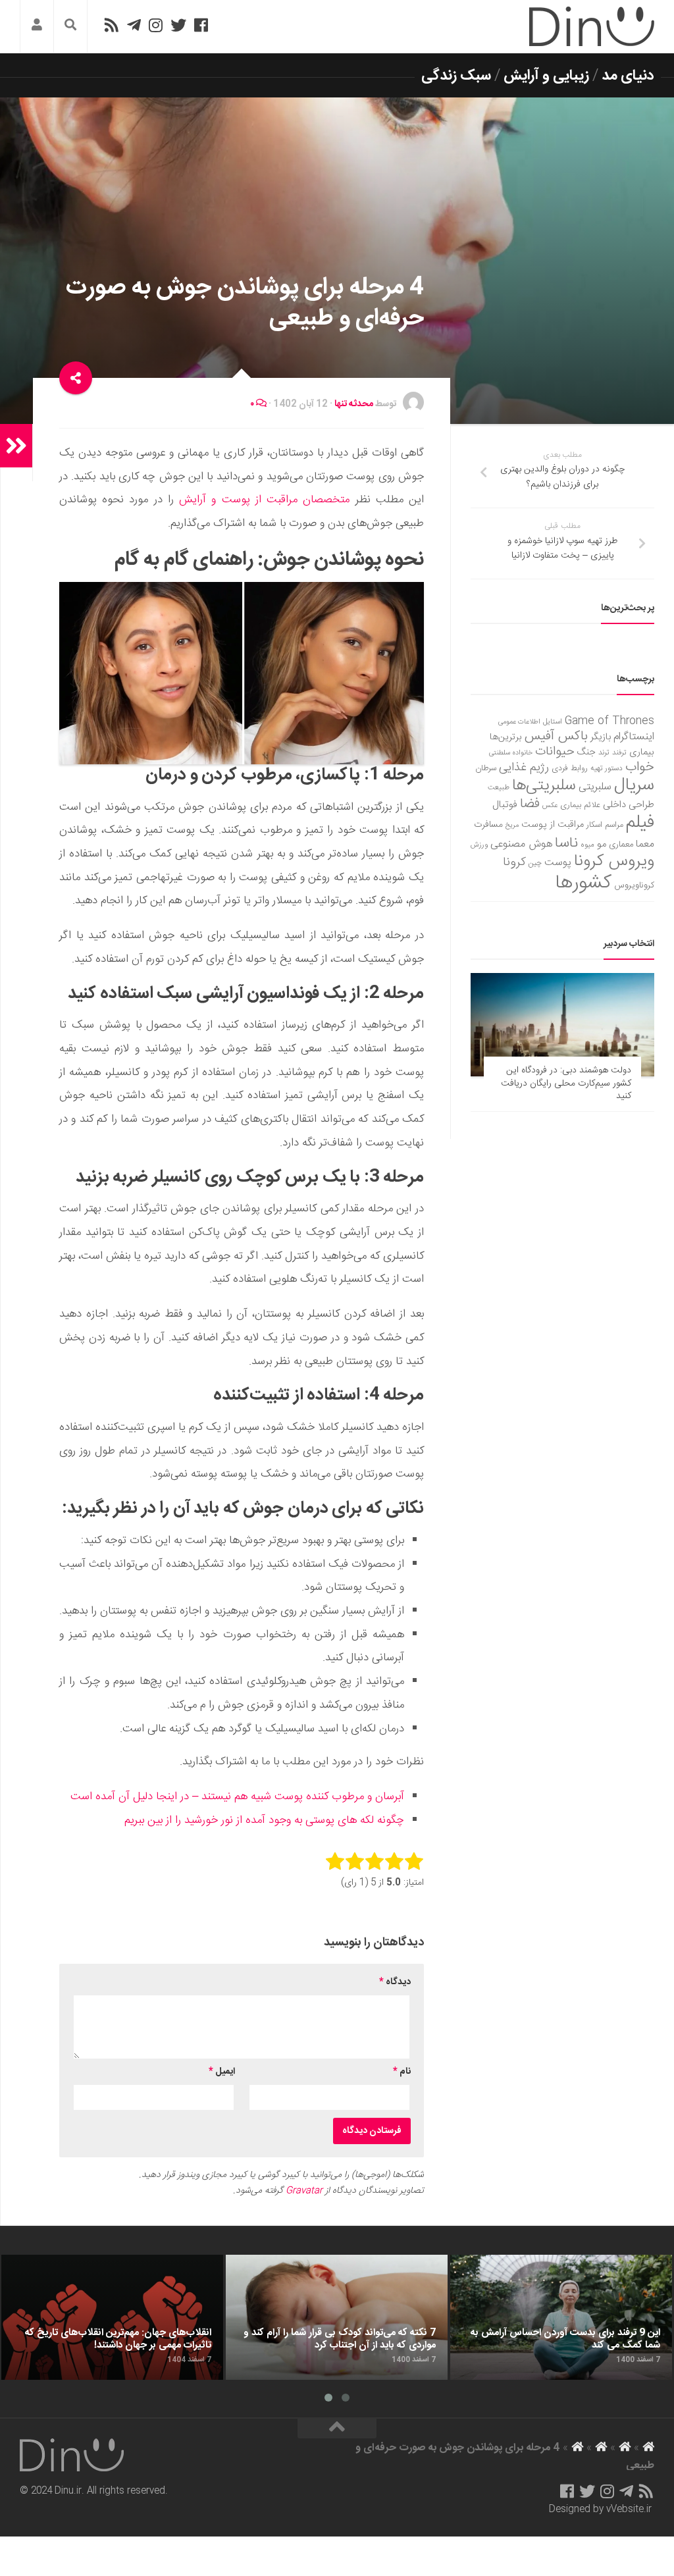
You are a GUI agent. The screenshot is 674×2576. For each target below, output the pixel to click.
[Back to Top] (337, 2429)
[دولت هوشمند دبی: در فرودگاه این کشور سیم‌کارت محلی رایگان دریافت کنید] (562, 1025)
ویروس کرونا (614, 861)
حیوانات (555, 751)
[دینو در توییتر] (178, 25)
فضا (530, 804)
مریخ (512, 825)
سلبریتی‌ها (544, 786)
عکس (550, 805)
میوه (587, 845)
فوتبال (505, 805)
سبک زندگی (456, 76)
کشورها (583, 883)
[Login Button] (37, 27)
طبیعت (499, 788)
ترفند (619, 753)
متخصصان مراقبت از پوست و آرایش (264, 500)
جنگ (586, 752)
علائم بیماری (580, 805)
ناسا (566, 843)
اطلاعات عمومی (519, 722)
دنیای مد (628, 76)
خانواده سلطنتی (511, 753)
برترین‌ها (506, 737)
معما (645, 845)
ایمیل (222, 2072)
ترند (604, 753)
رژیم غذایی (524, 768)
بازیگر (601, 737)
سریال (634, 785)
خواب (640, 767)
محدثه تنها (354, 404)
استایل (553, 722)
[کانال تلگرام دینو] (134, 25)
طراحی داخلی (629, 805)
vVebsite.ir (629, 2510)
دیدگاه (395, 1982)
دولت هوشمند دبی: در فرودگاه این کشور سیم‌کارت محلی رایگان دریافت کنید (566, 1083)
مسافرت (488, 825)
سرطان (486, 769)
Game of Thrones (609, 721)
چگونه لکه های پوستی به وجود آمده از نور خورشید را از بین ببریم (264, 1820)
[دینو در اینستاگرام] (156, 25)
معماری (621, 845)
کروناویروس (634, 885)
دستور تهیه (607, 769)
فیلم (640, 823)
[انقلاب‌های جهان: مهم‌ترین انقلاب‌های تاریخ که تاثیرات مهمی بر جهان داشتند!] (112, 2317)
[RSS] (111, 25)
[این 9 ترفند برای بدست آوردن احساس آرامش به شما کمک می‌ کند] (561, 2317)
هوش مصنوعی (521, 844)
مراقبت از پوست (553, 825)
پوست (558, 863)
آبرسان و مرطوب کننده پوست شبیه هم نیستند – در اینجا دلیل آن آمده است (237, 1797)
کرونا (514, 862)
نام (402, 2072)
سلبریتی (595, 787)
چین (535, 863)
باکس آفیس (556, 736)
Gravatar (304, 2191)
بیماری (642, 752)
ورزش (479, 845)
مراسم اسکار (605, 825)
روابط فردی (570, 769)
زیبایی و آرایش (546, 76)
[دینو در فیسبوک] (201, 25)
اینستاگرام (634, 737)
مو (602, 844)
